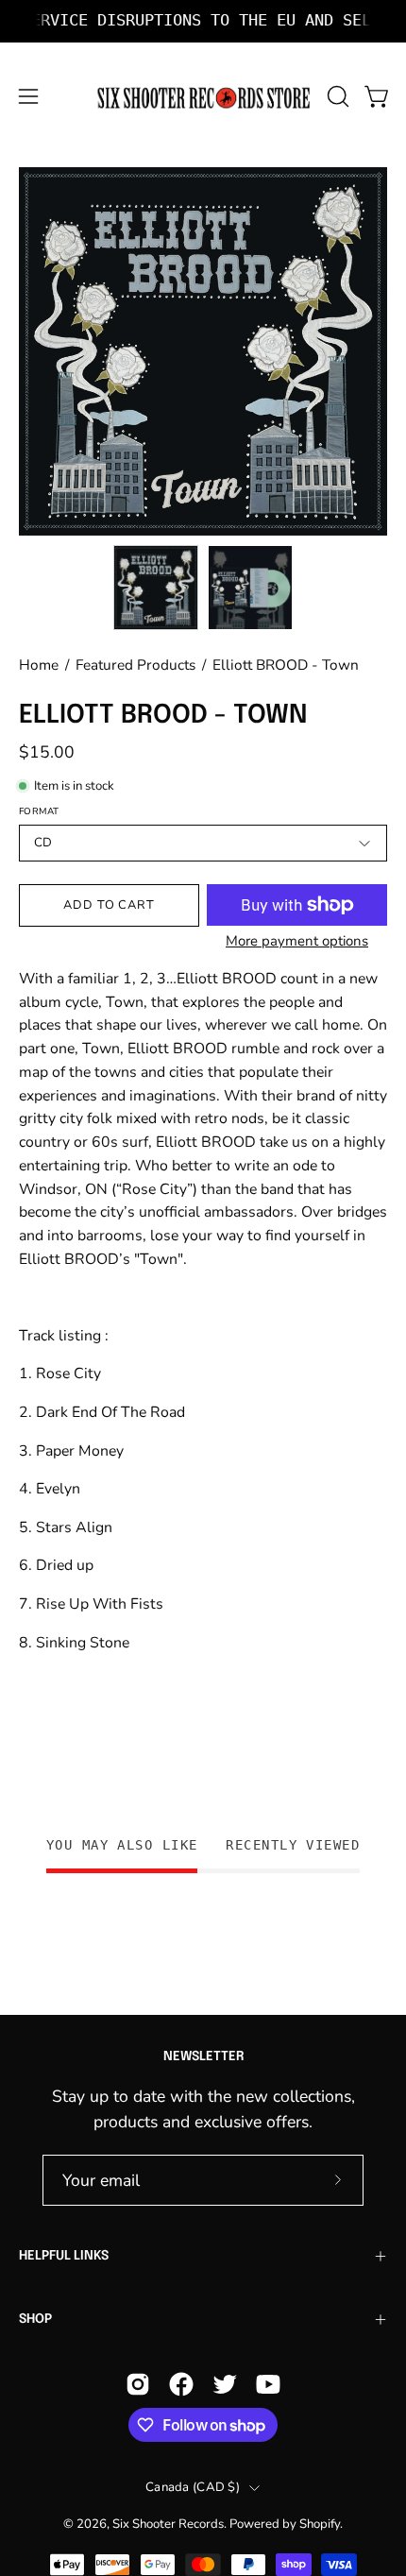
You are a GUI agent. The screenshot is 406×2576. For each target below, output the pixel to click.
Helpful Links (64, 2256)
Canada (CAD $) (193, 2487)
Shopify (320, 2524)
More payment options (297, 941)
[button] (336, 96)
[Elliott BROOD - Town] (156, 588)
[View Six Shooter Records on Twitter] (225, 2384)
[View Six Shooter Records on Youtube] (268, 2384)
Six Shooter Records (168, 2524)
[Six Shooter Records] (203, 97)
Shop (35, 2319)
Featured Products (135, 665)
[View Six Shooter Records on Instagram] (138, 2384)
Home (39, 665)
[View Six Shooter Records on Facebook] (181, 2384)
